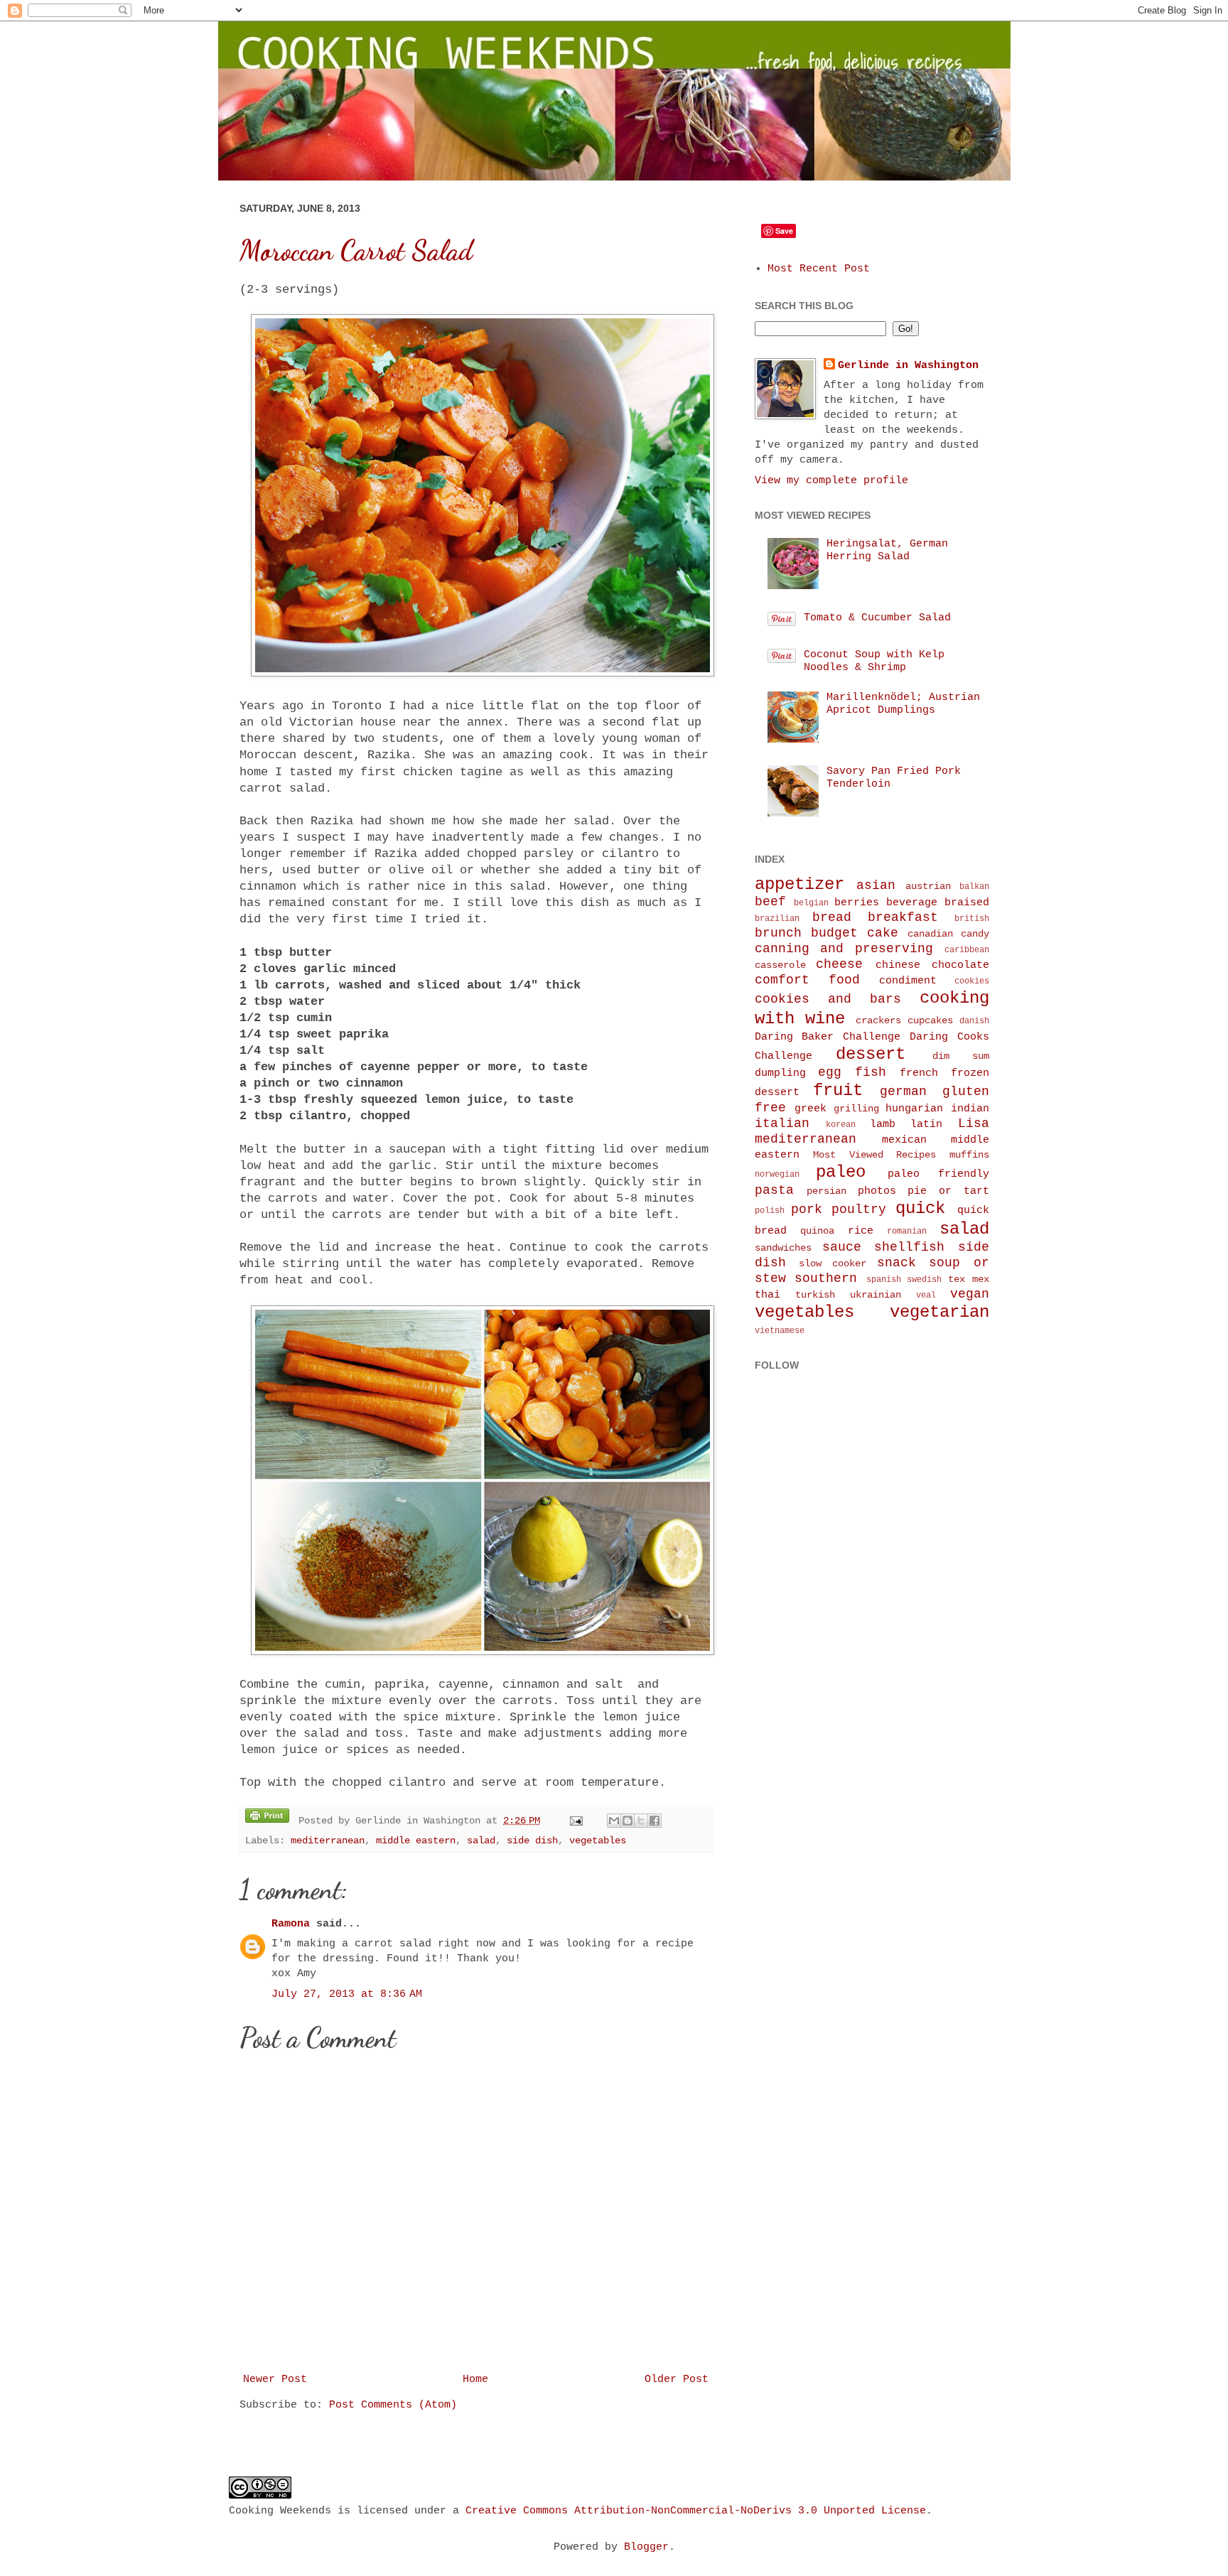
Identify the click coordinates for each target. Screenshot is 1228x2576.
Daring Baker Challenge (828, 1037)
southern (826, 1278)
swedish (924, 1280)
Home (475, 2380)
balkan (974, 887)
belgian (811, 903)
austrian (928, 886)
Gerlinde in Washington (908, 366)
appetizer (799, 884)
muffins (969, 1155)
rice (861, 1231)
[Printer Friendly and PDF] (267, 1818)
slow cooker (833, 1264)
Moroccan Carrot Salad (356, 251)
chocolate (960, 965)
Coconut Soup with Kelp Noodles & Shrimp (874, 661)
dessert (871, 1054)
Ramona (291, 1924)
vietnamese (780, 1331)
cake (883, 933)
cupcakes (930, 1021)
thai (767, 1295)
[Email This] (614, 1821)
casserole (780, 965)
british (972, 919)
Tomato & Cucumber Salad (877, 618)
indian (970, 1109)
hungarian (914, 1109)
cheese (839, 964)
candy (975, 934)
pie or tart (948, 1191)
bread (832, 917)
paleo (841, 1172)
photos (877, 1191)
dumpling (780, 1073)
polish (770, 1211)
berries (857, 903)
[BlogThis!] (628, 1821)
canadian (930, 934)
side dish (532, 1841)
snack (896, 1263)
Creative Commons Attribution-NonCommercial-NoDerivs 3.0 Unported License (696, 2511)
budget (834, 933)
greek (810, 1109)
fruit (838, 1090)
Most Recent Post (819, 269)
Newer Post (275, 2380)
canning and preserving (844, 949)
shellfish (909, 1247)
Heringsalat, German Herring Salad (887, 550)
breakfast (903, 917)
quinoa (817, 1231)
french (919, 1073)
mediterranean (328, 1841)
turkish (815, 1295)
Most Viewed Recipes (874, 1155)
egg (830, 1072)
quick (920, 1208)
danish (974, 1021)
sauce (842, 1247)
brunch (778, 933)
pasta (774, 1190)
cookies (972, 981)
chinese (898, 965)
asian (876, 885)
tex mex (969, 1279)
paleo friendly (938, 1174)
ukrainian (876, 1295)
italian (782, 1123)
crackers (878, 1021)
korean (841, 1125)
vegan (970, 1294)
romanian (907, 1232)
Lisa (974, 1123)
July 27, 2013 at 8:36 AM (347, 1994)
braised (967, 903)
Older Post (677, 2380)
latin (926, 1125)
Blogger (646, 2547)
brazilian (777, 919)
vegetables (598, 1841)
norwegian (777, 1175)
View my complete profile (831, 481)
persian (826, 1191)
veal (926, 1295)
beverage (912, 903)
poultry (859, 1209)
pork (807, 1209)
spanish (884, 1280)
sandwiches (783, 1248)
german (903, 1092)
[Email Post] (577, 1821)
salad (481, 1841)
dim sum (961, 1056)
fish (871, 1072)
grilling (856, 1109)
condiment (908, 981)
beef (770, 902)
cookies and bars (828, 999)
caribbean (967, 950)
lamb (883, 1125)
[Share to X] (641, 1821)
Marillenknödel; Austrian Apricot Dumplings (903, 704)
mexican (904, 1140)
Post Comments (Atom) (393, 2405)
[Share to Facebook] (655, 1821)
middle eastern (416, 1841)
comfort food (807, 980)
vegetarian (939, 1312)
